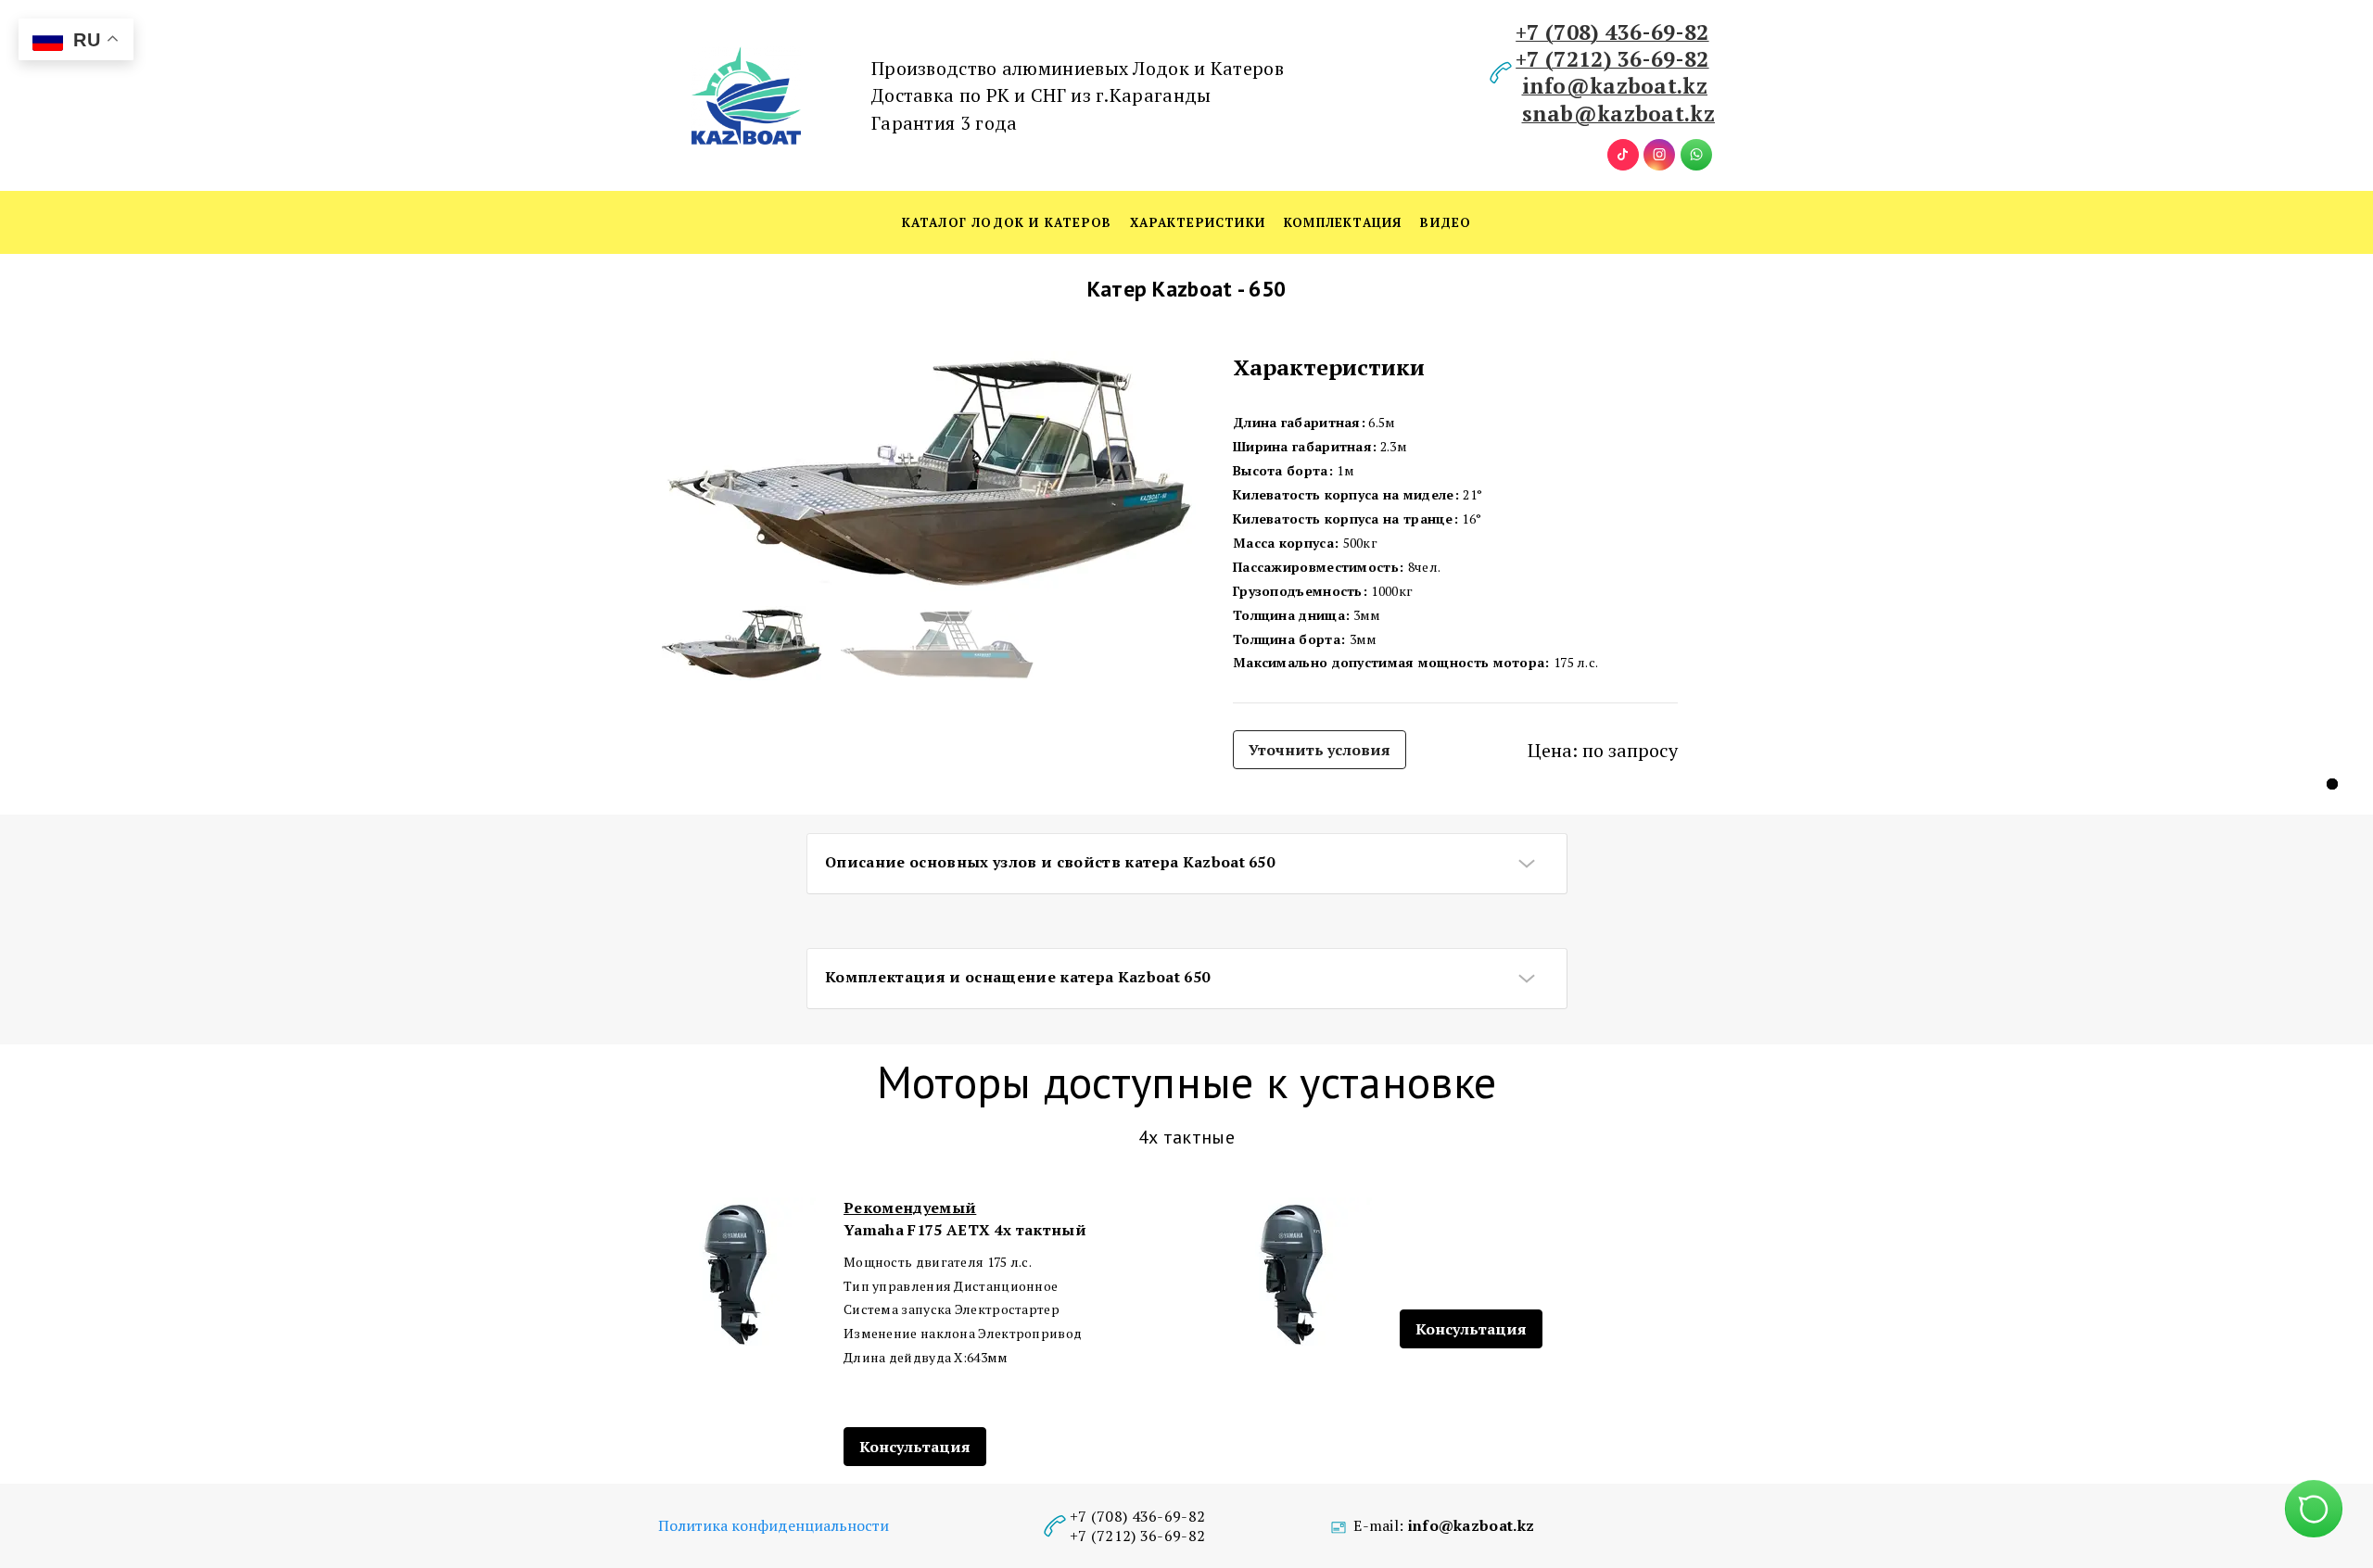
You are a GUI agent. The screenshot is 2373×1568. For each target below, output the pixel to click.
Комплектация (1343, 222)
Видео (1446, 222)
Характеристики (1198, 222)
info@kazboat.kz (1615, 85)
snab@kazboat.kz (1619, 113)
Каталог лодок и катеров (1007, 222)
